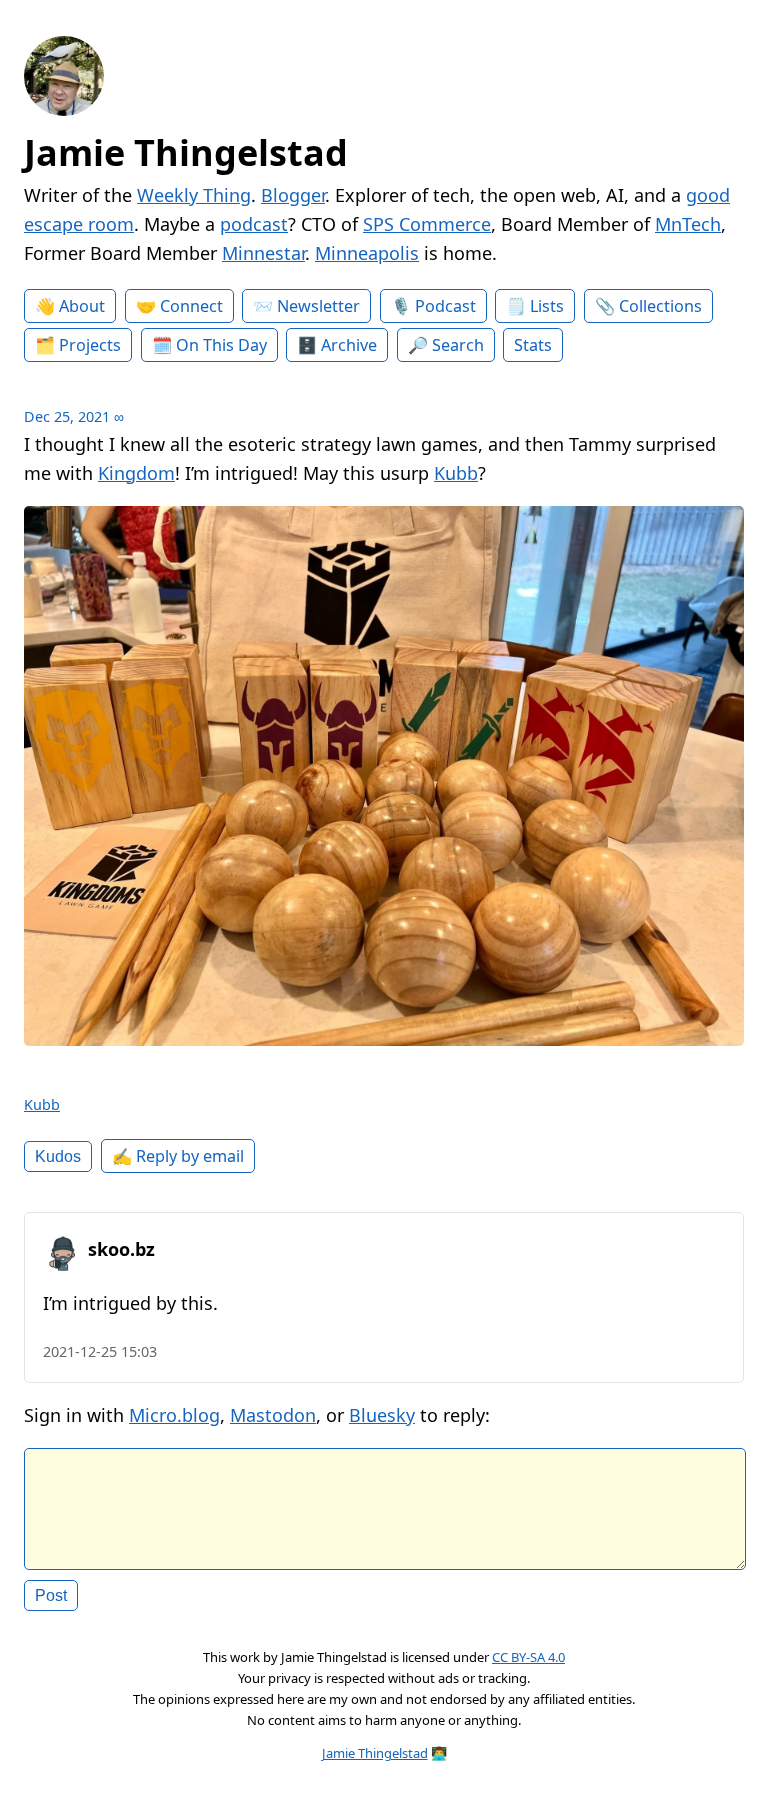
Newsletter (318, 306)
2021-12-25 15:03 (100, 1351)
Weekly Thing (194, 195)
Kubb (456, 473)
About (82, 306)
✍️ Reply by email (178, 1156)
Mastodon (273, 1415)
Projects (90, 345)
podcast (254, 224)
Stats (533, 345)
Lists (547, 306)
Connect (191, 306)
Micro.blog (174, 1415)
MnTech (688, 224)
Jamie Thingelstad (186, 152)
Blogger (293, 195)
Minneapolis (367, 253)
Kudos (58, 1156)
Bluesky (382, 1415)
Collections (660, 306)
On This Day (221, 345)
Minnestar (263, 253)
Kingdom (136, 473)
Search (458, 345)
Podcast (445, 306)
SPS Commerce (427, 224)
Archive (349, 345)
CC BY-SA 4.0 (528, 1657)
